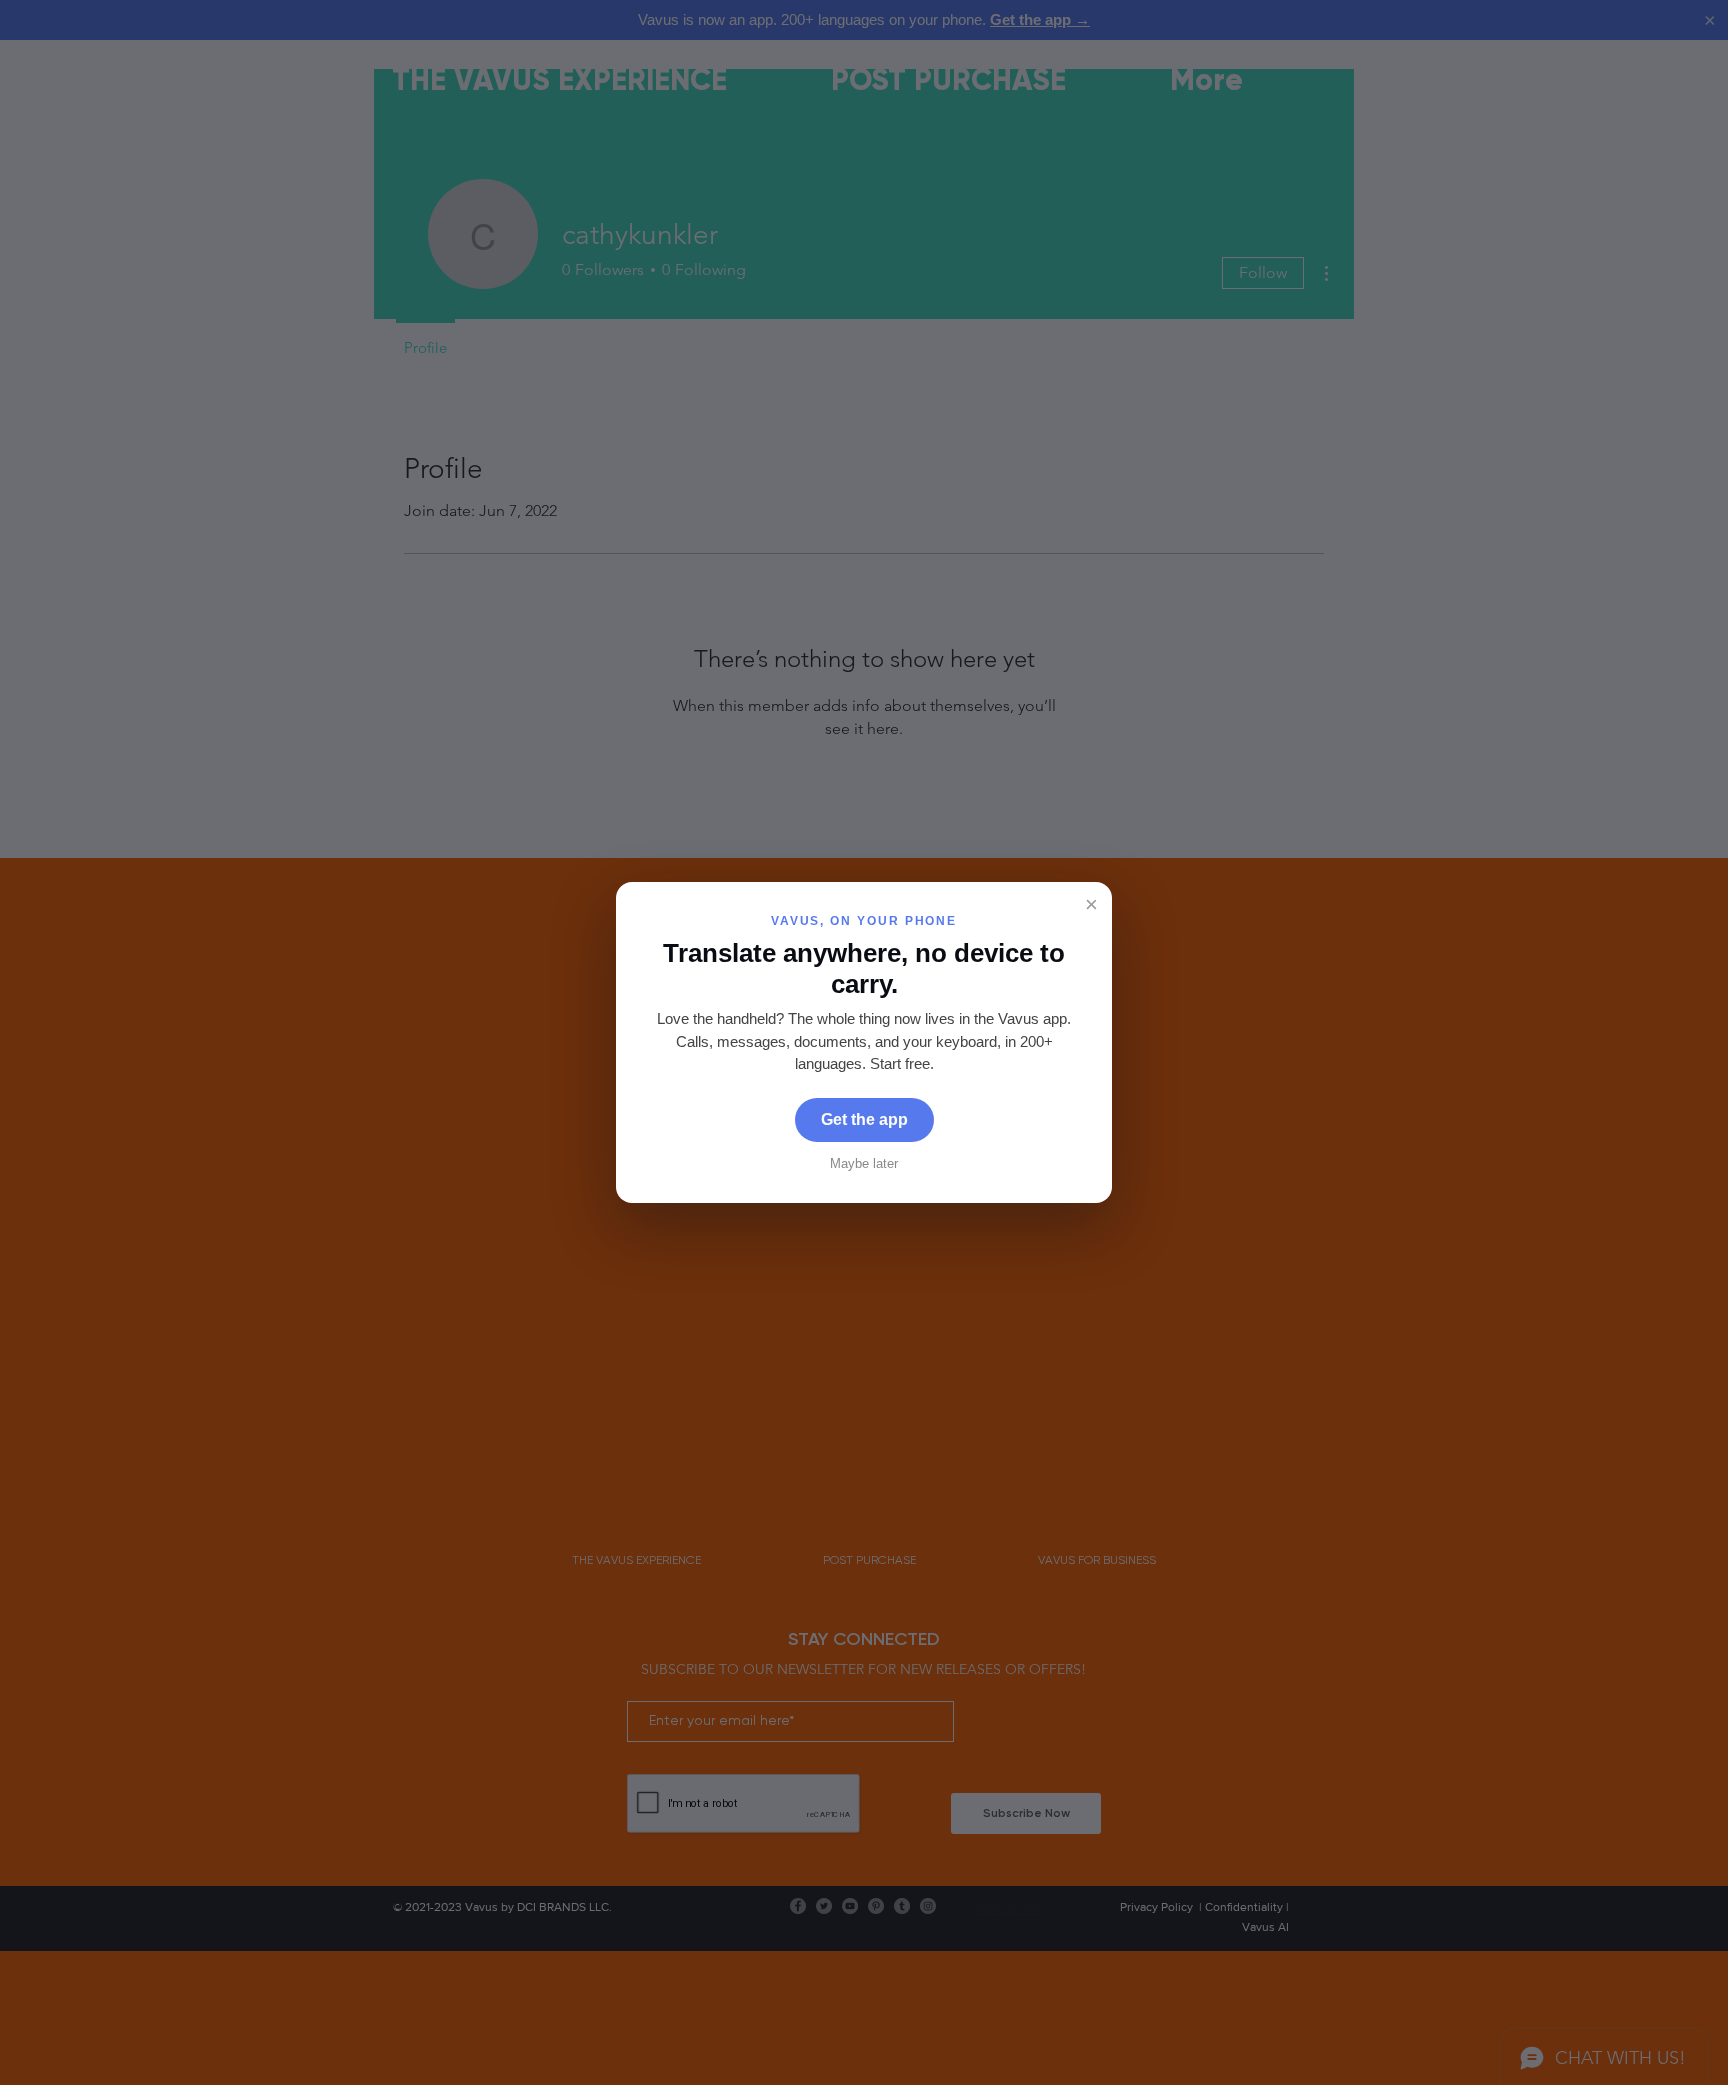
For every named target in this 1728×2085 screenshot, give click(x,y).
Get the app (864, 1119)
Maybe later (864, 1163)
